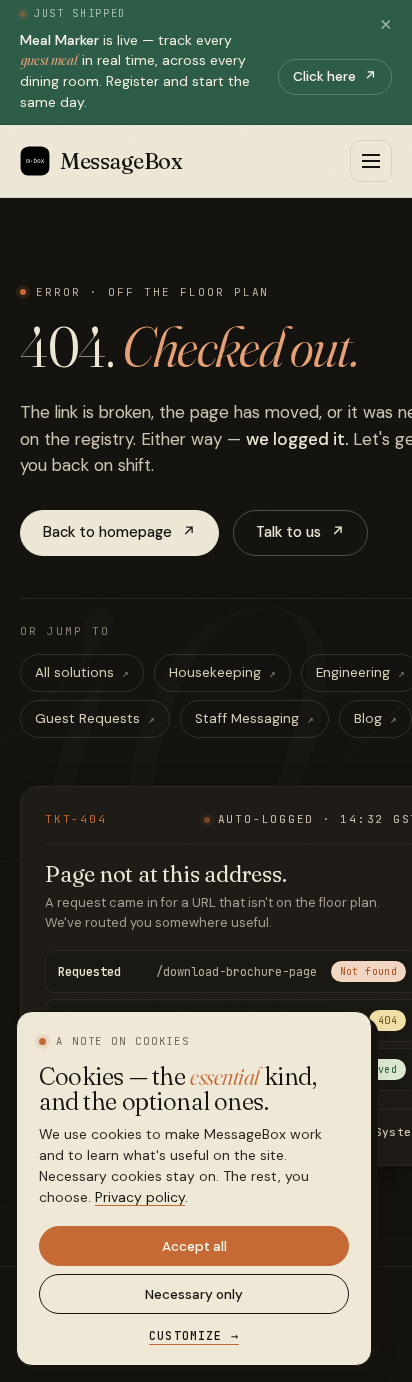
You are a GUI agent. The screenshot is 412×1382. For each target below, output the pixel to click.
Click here (335, 76)
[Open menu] (371, 161)
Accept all (194, 1246)
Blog (375, 718)
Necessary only (194, 1294)
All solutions (82, 672)
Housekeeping (222, 672)
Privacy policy (140, 1197)
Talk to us (300, 532)
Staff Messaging (254, 718)
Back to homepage (119, 532)
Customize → (194, 1335)
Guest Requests (95, 718)
